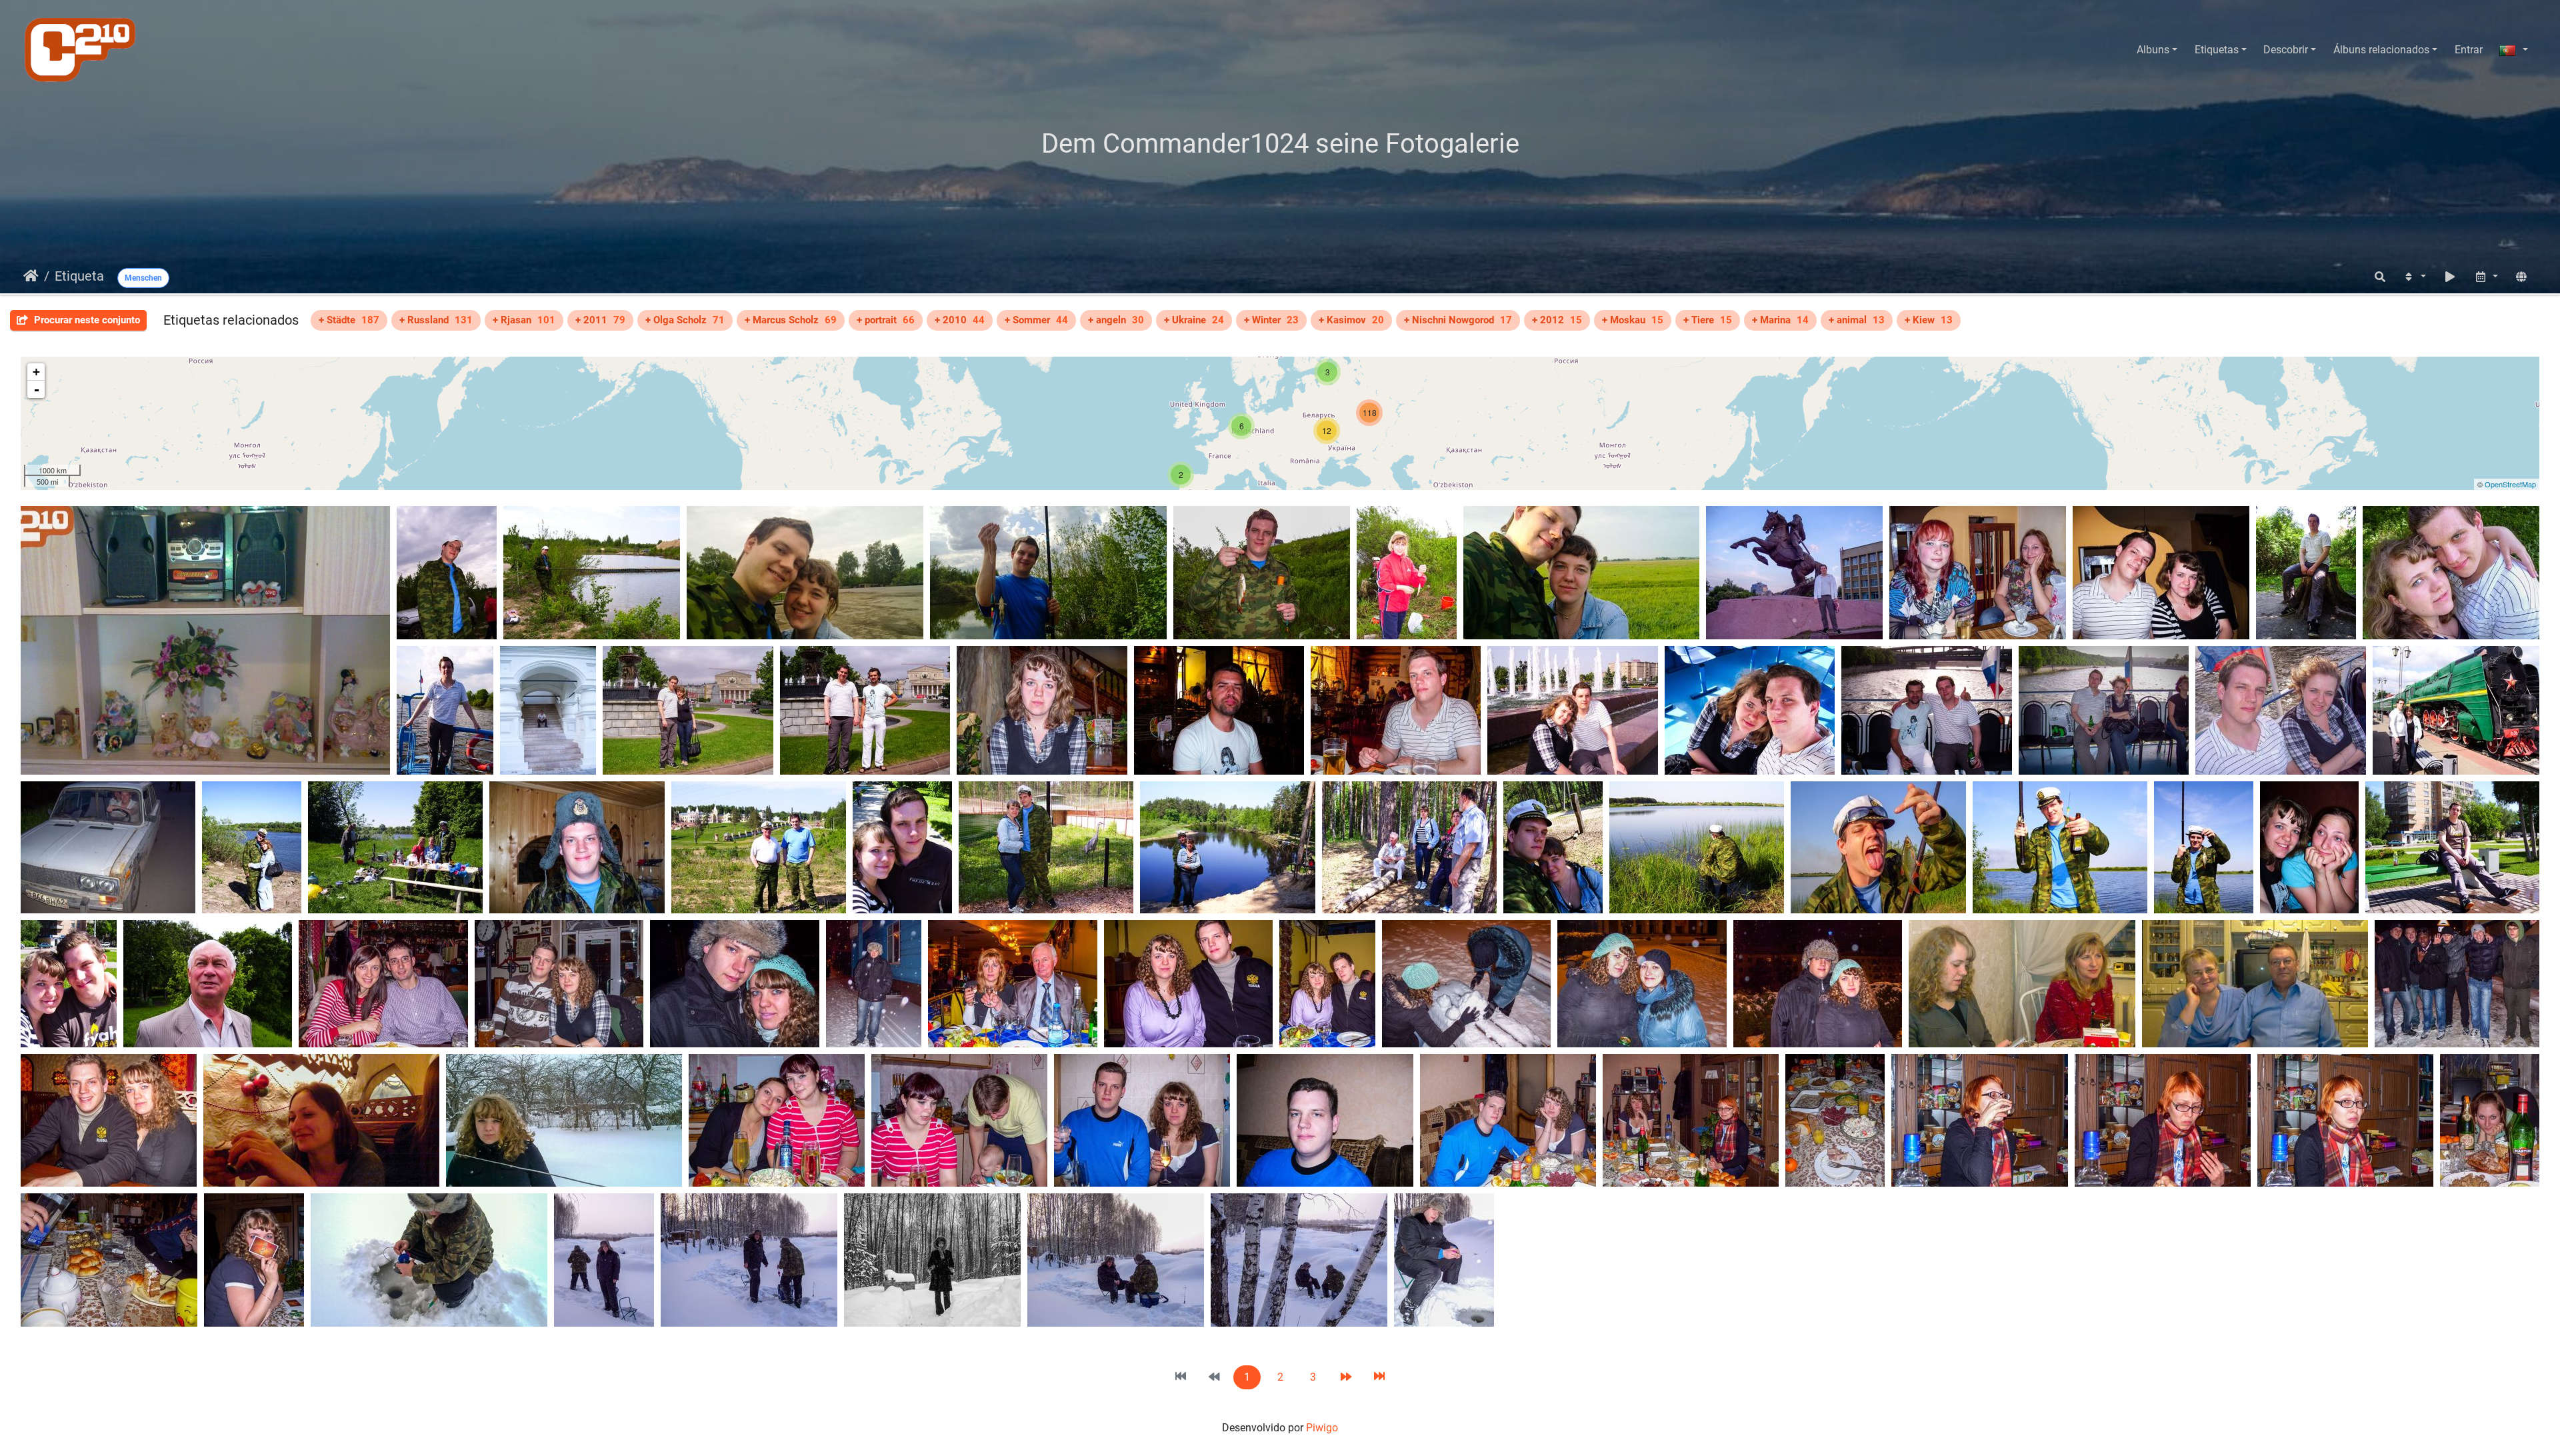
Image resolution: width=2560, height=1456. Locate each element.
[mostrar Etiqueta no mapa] (2521, 277)
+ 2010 (960, 320)
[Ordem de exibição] (2414, 277)
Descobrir (2286, 50)
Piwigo (1322, 1428)
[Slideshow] (2450, 277)
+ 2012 (1557, 320)
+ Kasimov (1351, 320)
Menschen (143, 278)
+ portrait (886, 320)
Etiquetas (2217, 50)
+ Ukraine (1194, 320)
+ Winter (1271, 320)
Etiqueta (79, 276)
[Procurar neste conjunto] (2380, 277)
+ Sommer (1036, 320)
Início (31, 276)
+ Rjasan (524, 320)
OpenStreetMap (2510, 484)
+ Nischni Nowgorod (1458, 320)
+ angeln (1116, 320)
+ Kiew (1929, 320)
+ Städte (349, 320)
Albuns (2153, 50)
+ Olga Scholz (685, 320)
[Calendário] (2486, 277)
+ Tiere (1708, 320)
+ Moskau (1633, 320)
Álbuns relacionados (2381, 50)
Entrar (2469, 50)
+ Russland (436, 320)
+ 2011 (600, 320)
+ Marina (1780, 320)
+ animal (1857, 320)
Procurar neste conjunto (86, 320)
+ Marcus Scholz (791, 320)
